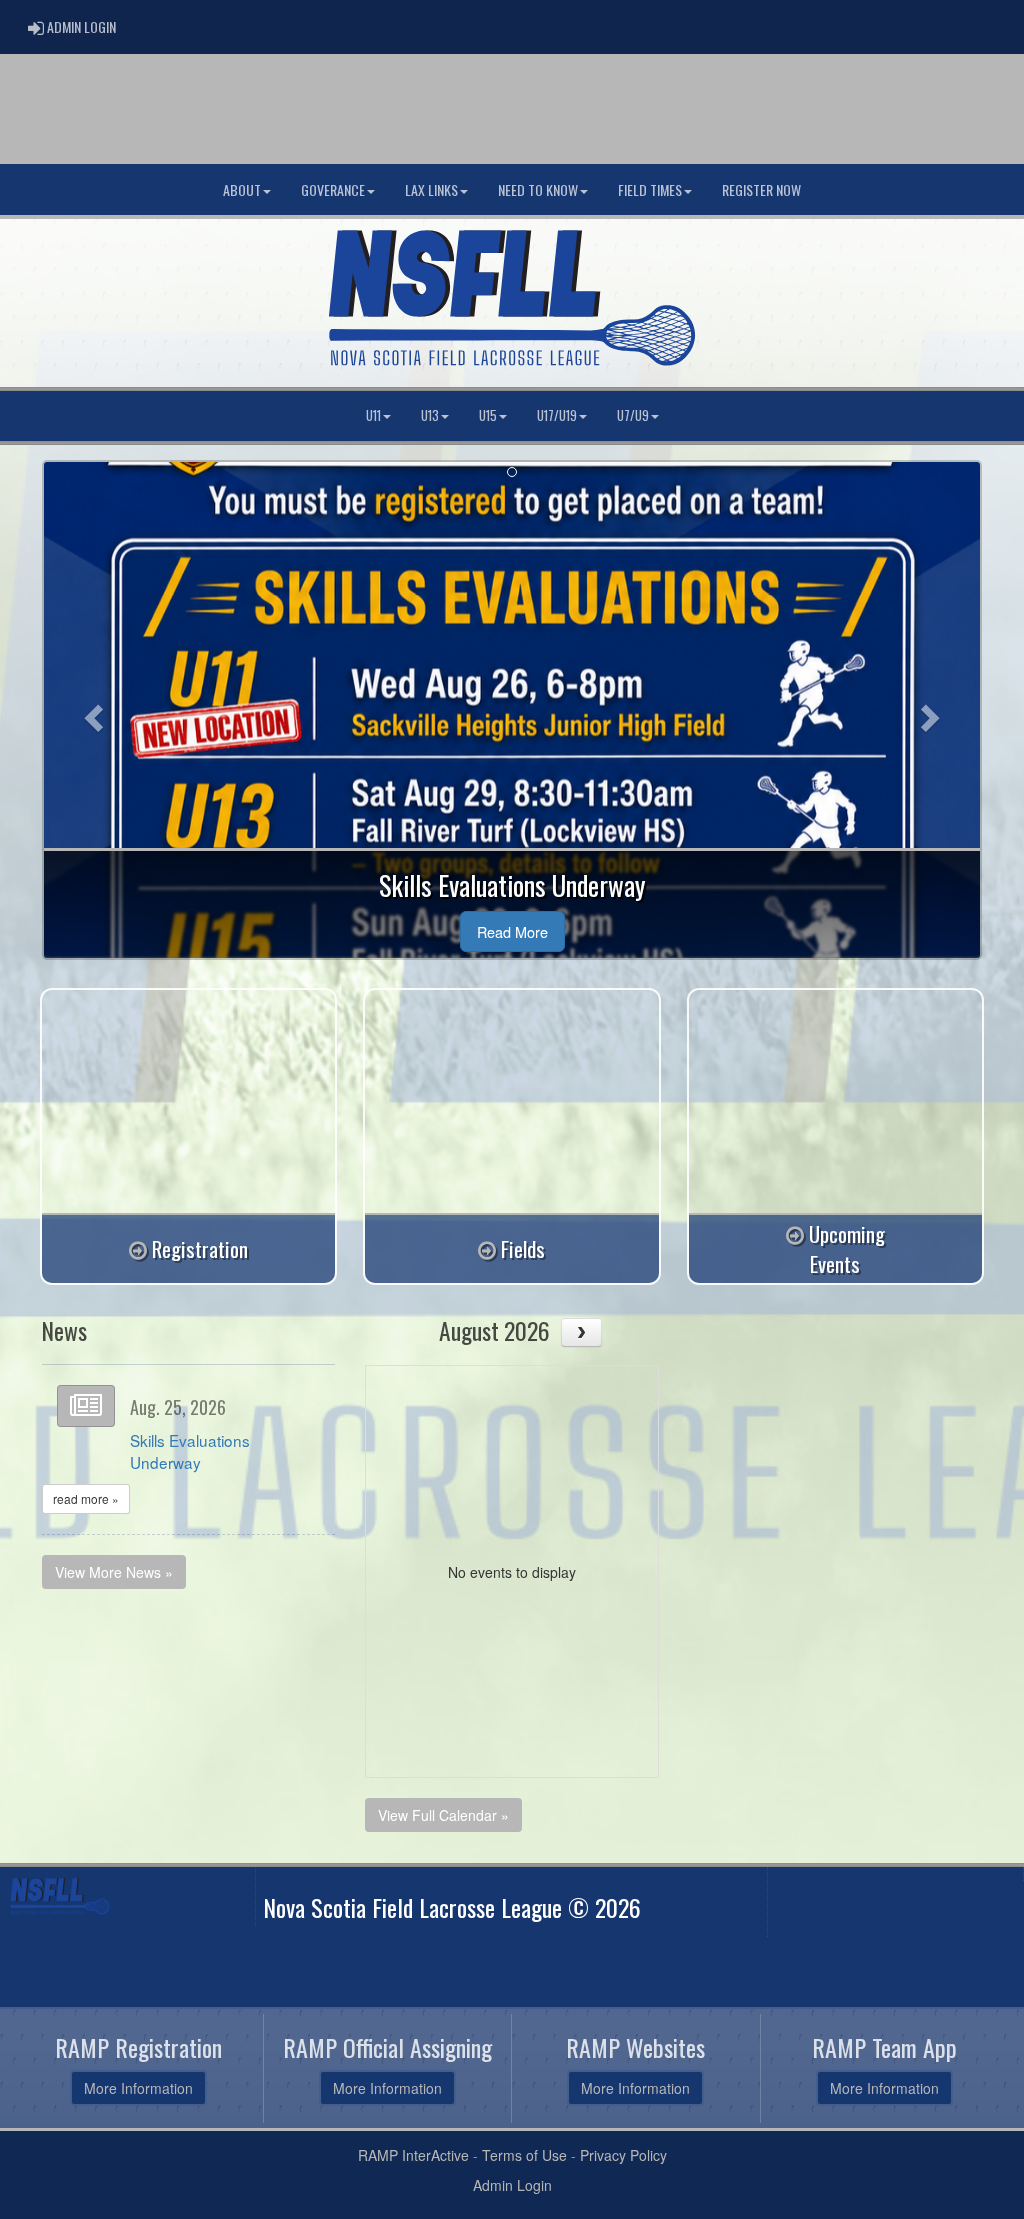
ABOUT (242, 189)
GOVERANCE (333, 189)
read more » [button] (86, 1498)
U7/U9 (633, 415)
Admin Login (512, 2185)
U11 (373, 415)
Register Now (761, 189)
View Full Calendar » (443, 1815)
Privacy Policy (623, 2155)
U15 (488, 415)
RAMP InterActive (413, 2155)
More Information (138, 2088)
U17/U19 (557, 415)
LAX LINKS (431, 189)
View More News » (114, 1572)
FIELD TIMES (650, 189)
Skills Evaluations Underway (190, 1451)
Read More (512, 931)
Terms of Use (524, 2155)
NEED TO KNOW (538, 189)
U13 (430, 415)
